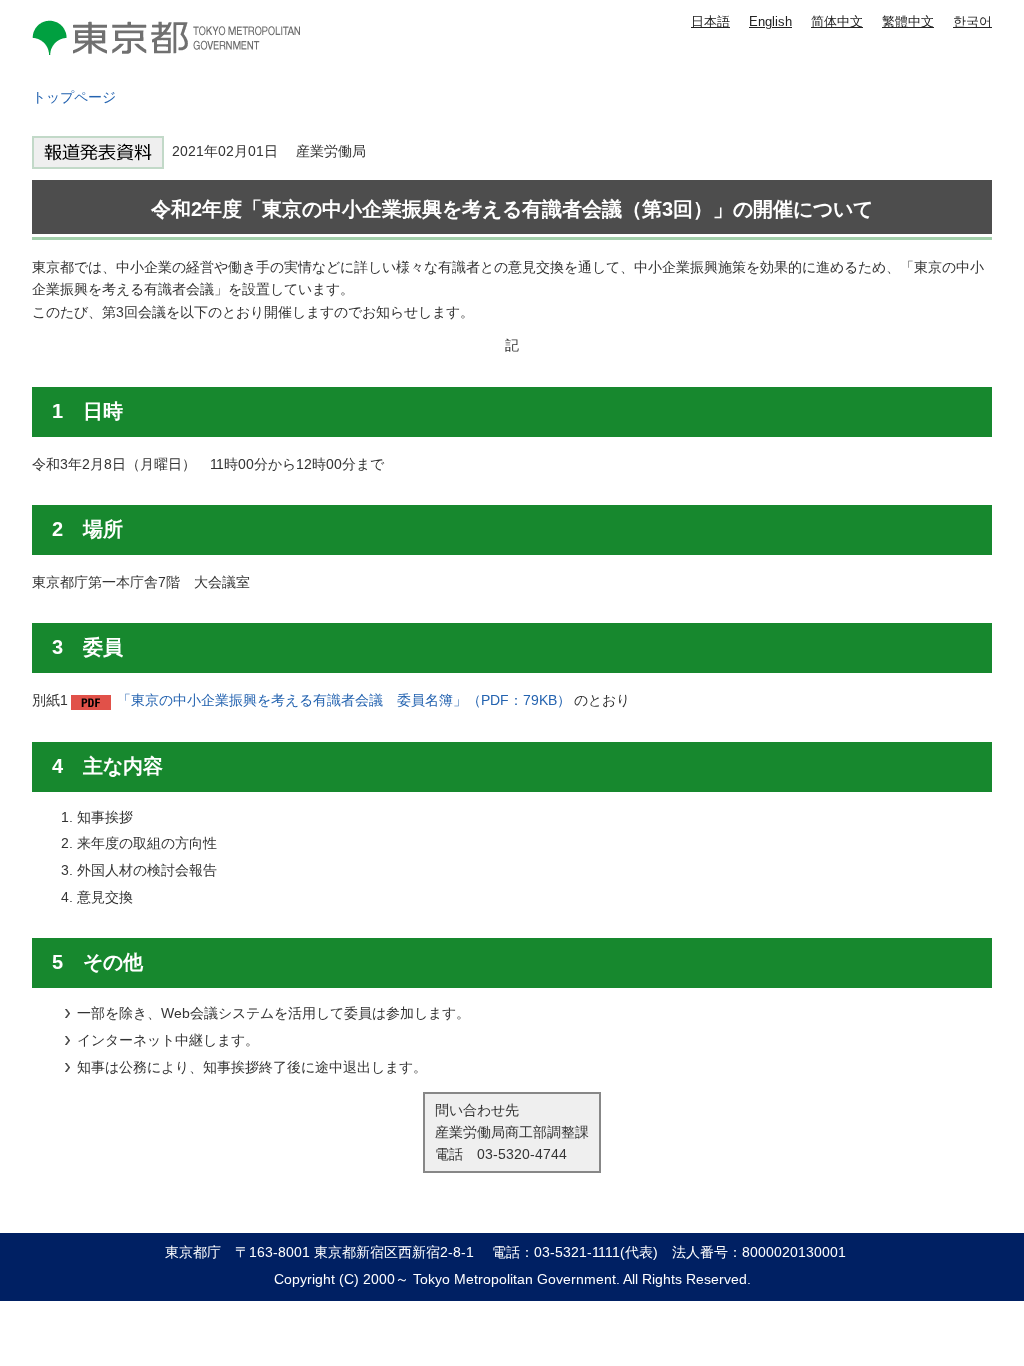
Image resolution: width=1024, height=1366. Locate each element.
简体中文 (837, 21)
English (770, 21)
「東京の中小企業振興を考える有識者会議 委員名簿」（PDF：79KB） (344, 700)
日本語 (710, 21)
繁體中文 (908, 21)
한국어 (972, 21)
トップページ (74, 97)
